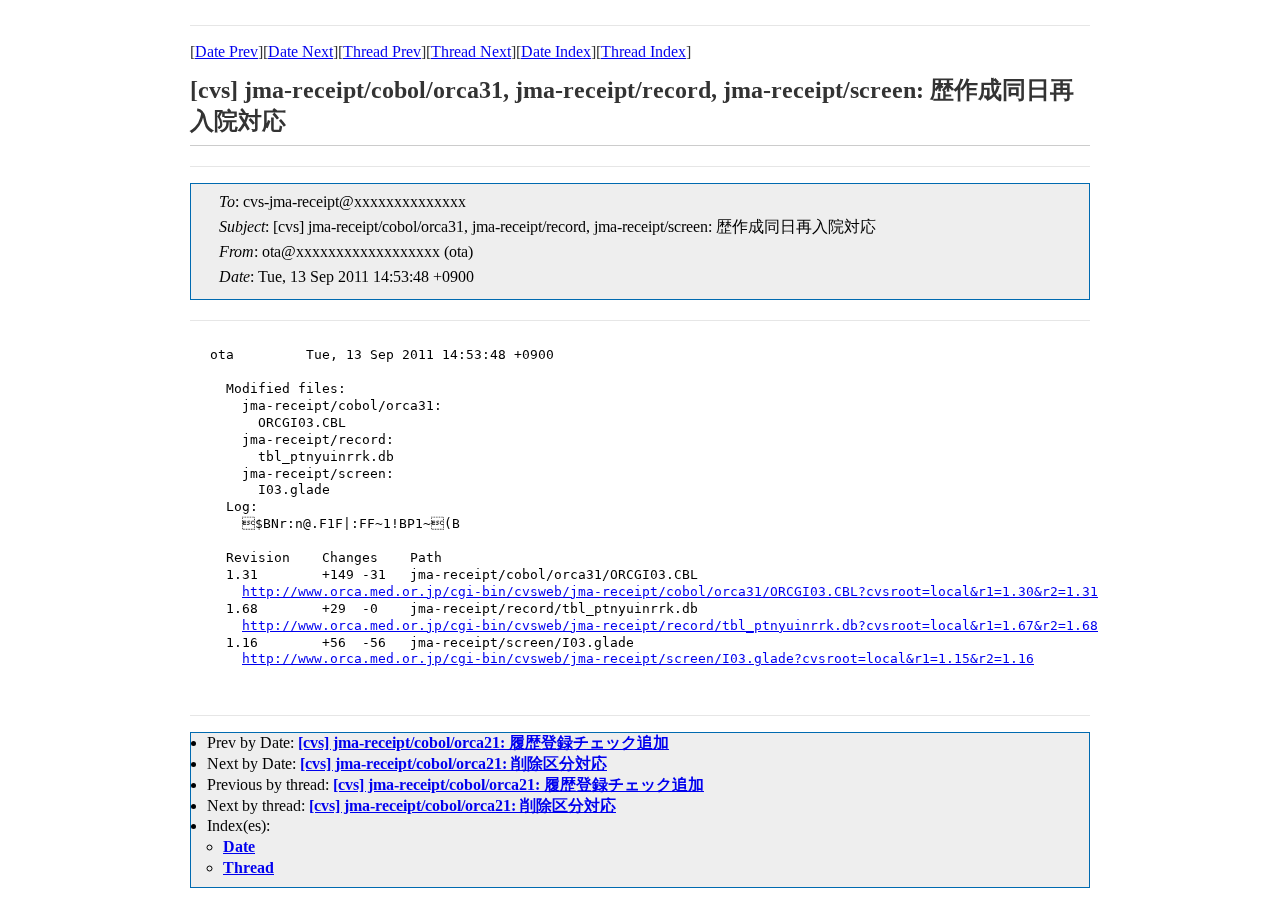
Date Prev (226, 51)
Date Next (300, 51)
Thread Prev (382, 51)
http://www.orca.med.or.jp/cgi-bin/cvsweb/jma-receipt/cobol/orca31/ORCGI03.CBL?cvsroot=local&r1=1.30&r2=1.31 (670, 591)
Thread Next (471, 51)
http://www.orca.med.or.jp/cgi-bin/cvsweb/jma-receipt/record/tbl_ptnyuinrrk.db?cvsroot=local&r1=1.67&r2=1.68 (670, 625)
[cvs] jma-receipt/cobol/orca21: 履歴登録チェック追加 (483, 742)
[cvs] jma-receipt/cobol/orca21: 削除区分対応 (453, 763)
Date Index (556, 51)
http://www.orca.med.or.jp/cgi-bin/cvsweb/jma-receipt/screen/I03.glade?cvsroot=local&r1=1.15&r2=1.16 (638, 658)
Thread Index (643, 51)
